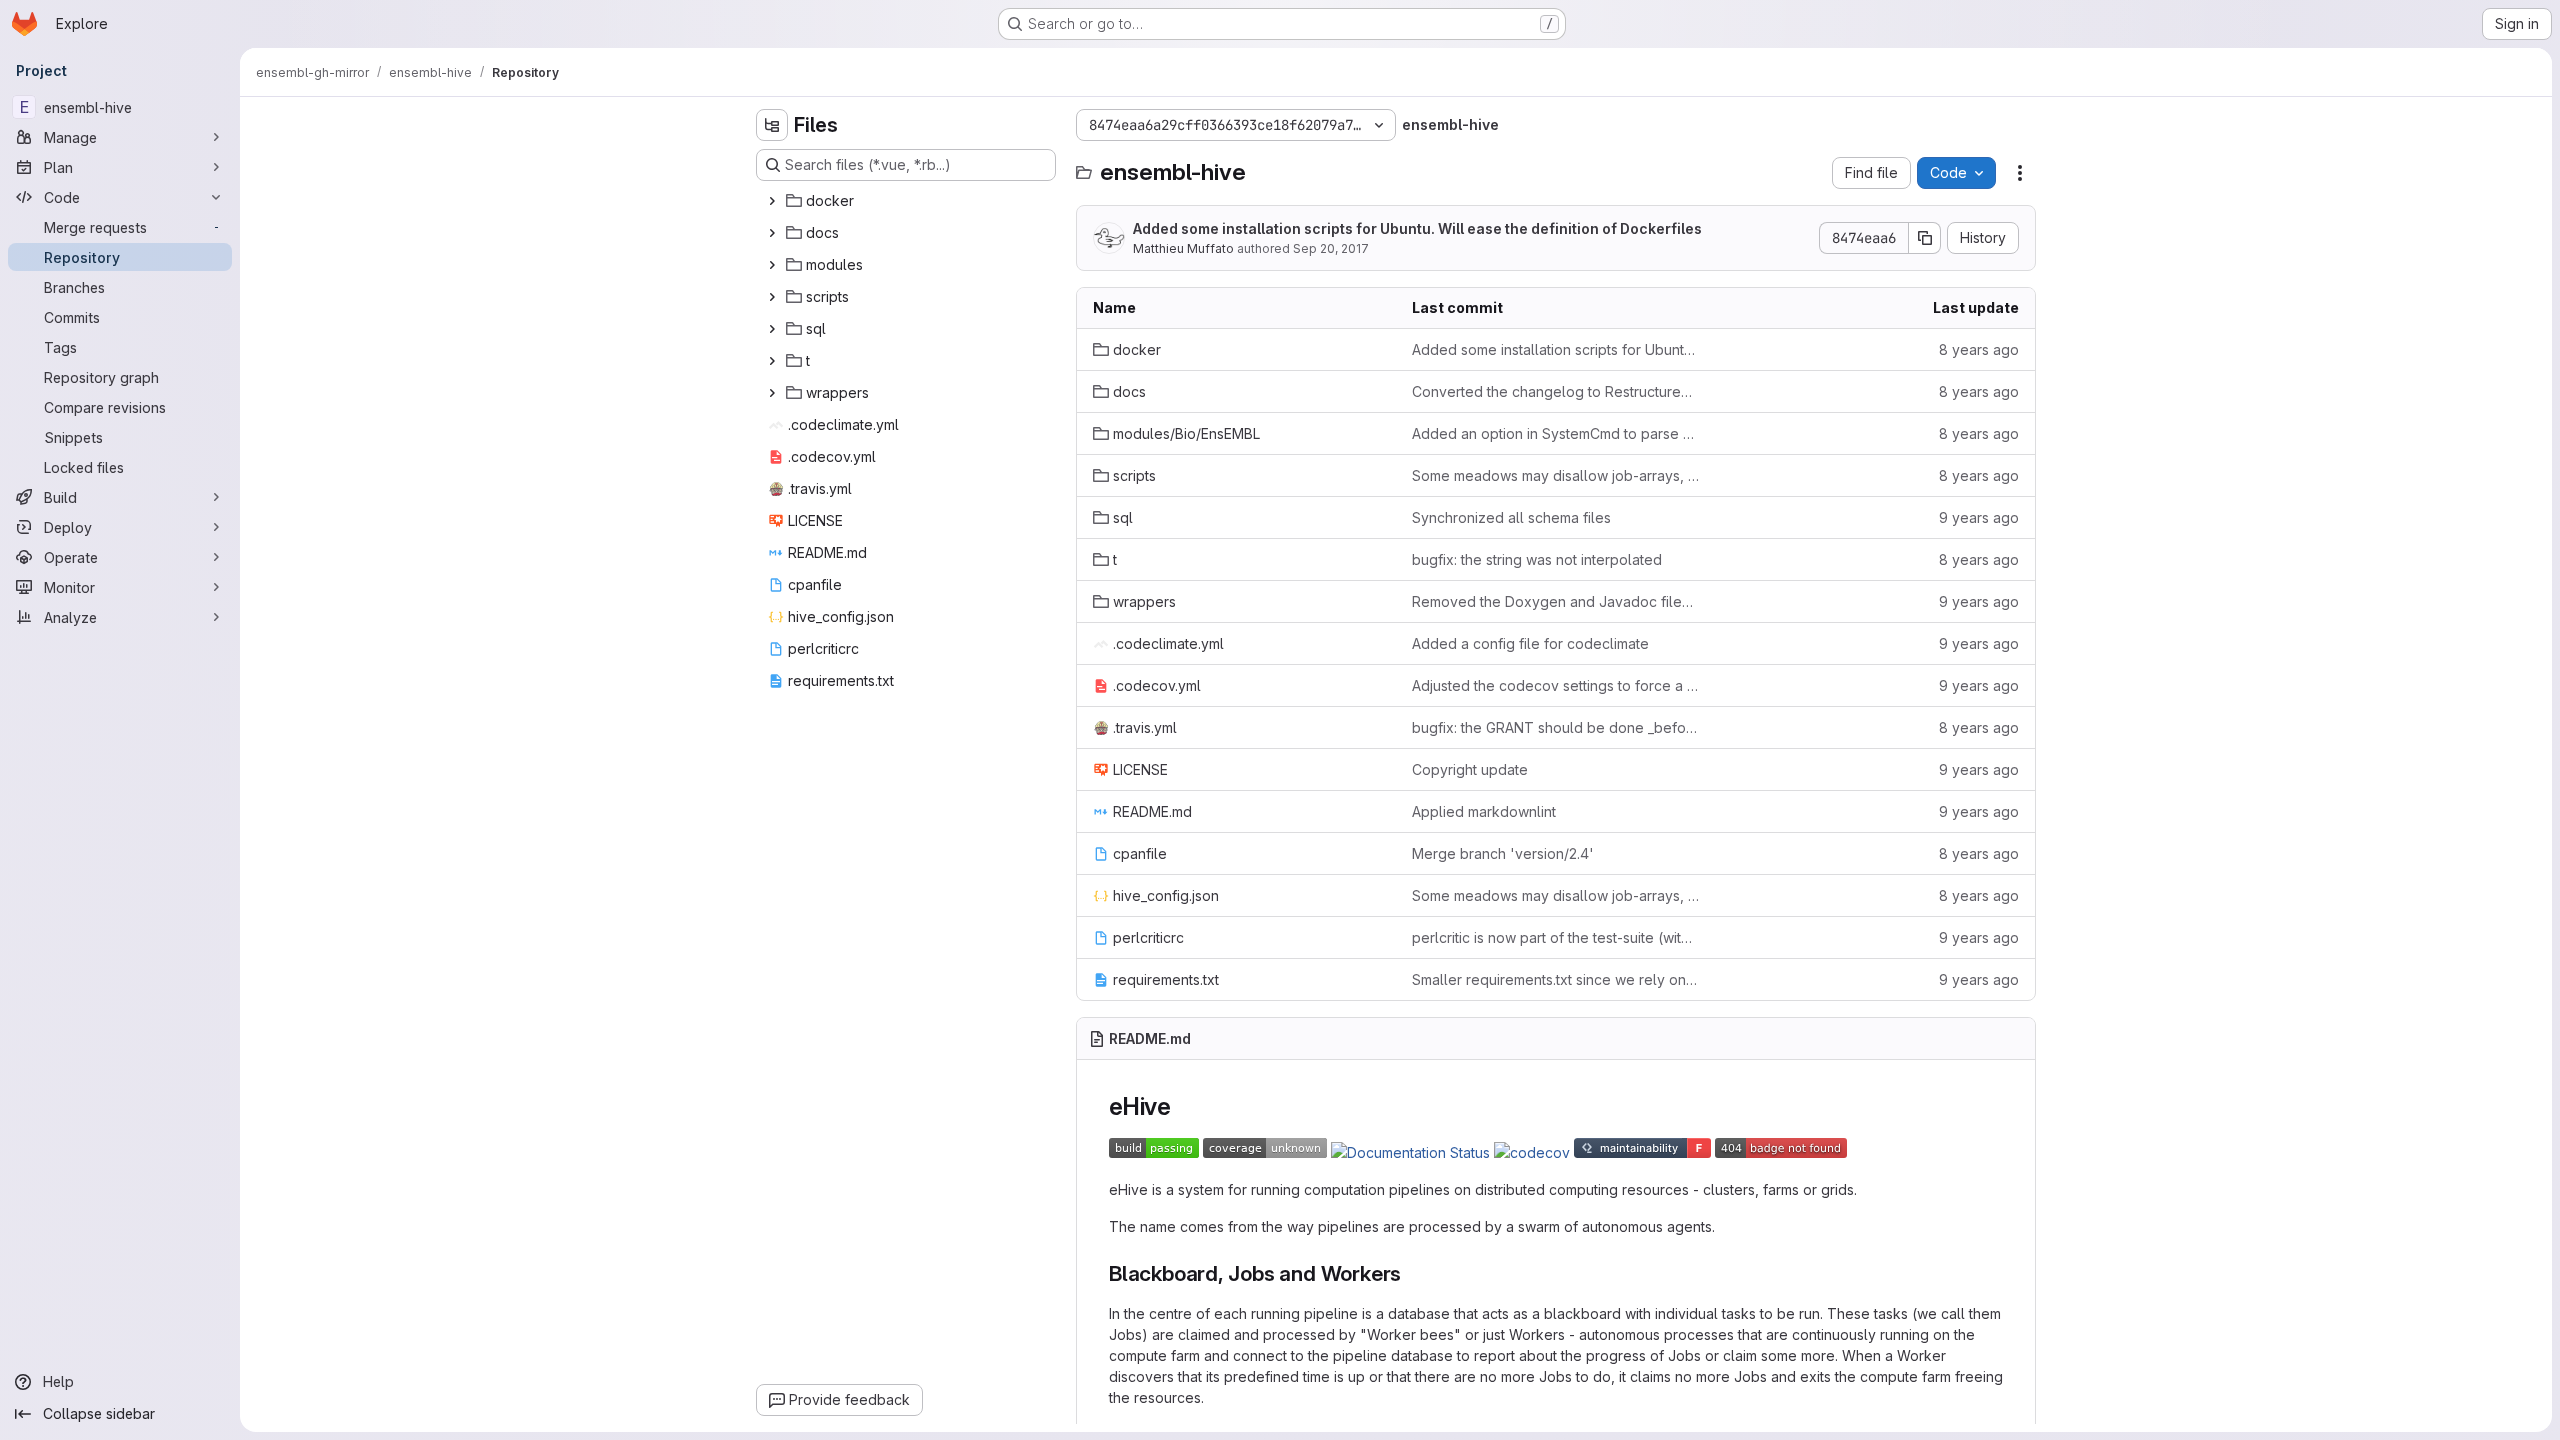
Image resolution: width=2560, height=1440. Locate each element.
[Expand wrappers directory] (772, 393)
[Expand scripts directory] (772, 297)
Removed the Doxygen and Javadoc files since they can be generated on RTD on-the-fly (1555, 601)
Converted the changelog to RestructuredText (1555, 391)
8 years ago (1979, 349)
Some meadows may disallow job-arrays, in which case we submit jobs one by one (1555, 475)
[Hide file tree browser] (772, 125)
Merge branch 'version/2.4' (1503, 853)
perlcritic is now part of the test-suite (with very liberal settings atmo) (1555, 937)
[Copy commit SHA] (1925, 238)
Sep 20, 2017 (1331, 248)
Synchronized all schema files (1511, 517)
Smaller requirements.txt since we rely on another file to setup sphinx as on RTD (1555, 979)
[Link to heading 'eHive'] (1184, 1106)
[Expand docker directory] (772, 201)
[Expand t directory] (772, 361)
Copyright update (1470, 769)
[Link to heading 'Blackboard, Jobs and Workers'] (1412, 1273)
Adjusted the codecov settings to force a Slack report (1555, 685)
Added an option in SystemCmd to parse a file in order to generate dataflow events (1555, 433)
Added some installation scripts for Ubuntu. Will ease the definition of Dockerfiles (1417, 228)
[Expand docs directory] (772, 233)
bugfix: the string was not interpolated (1537, 559)
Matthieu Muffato (1183, 248)
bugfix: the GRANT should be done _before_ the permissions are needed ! (1555, 727)
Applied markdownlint (1484, 811)
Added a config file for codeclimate (1530, 643)
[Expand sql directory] (772, 329)
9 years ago (1979, 517)
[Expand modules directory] (772, 265)
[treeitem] (908, 201)
